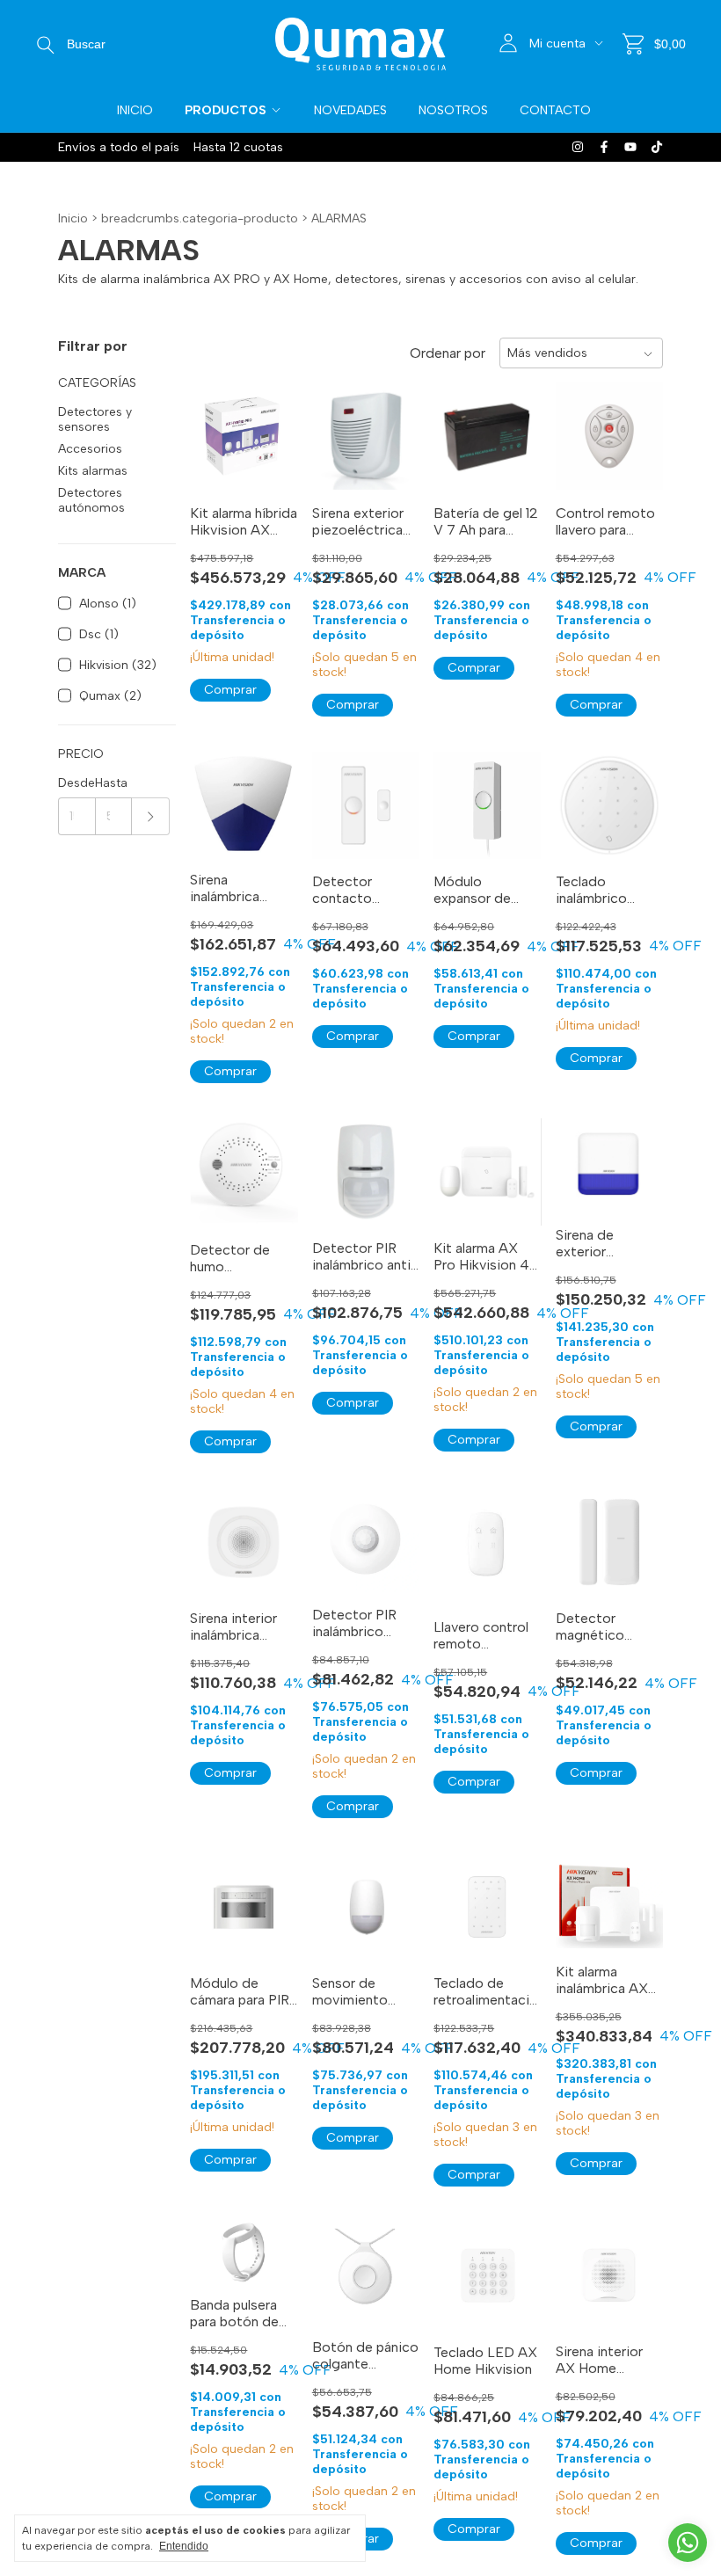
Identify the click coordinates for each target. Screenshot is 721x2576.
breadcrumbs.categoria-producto (200, 218)
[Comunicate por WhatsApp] (688, 2543)
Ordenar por (448, 353)
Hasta (111, 783)
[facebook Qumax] (604, 147)
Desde (76, 783)
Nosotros (453, 110)
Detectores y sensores (95, 419)
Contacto (555, 110)
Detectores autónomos (91, 500)
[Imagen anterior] (339, 425)
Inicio (135, 110)
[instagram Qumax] (578, 147)
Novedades (350, 110)
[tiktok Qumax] (657, 147)
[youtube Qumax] (630, 147)
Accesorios (90, 449)
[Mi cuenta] (508, 44)
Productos (226, 110)
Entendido (184, 2546)
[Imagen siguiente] (393, 425)
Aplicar (151, 816)
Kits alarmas (93, 471)
